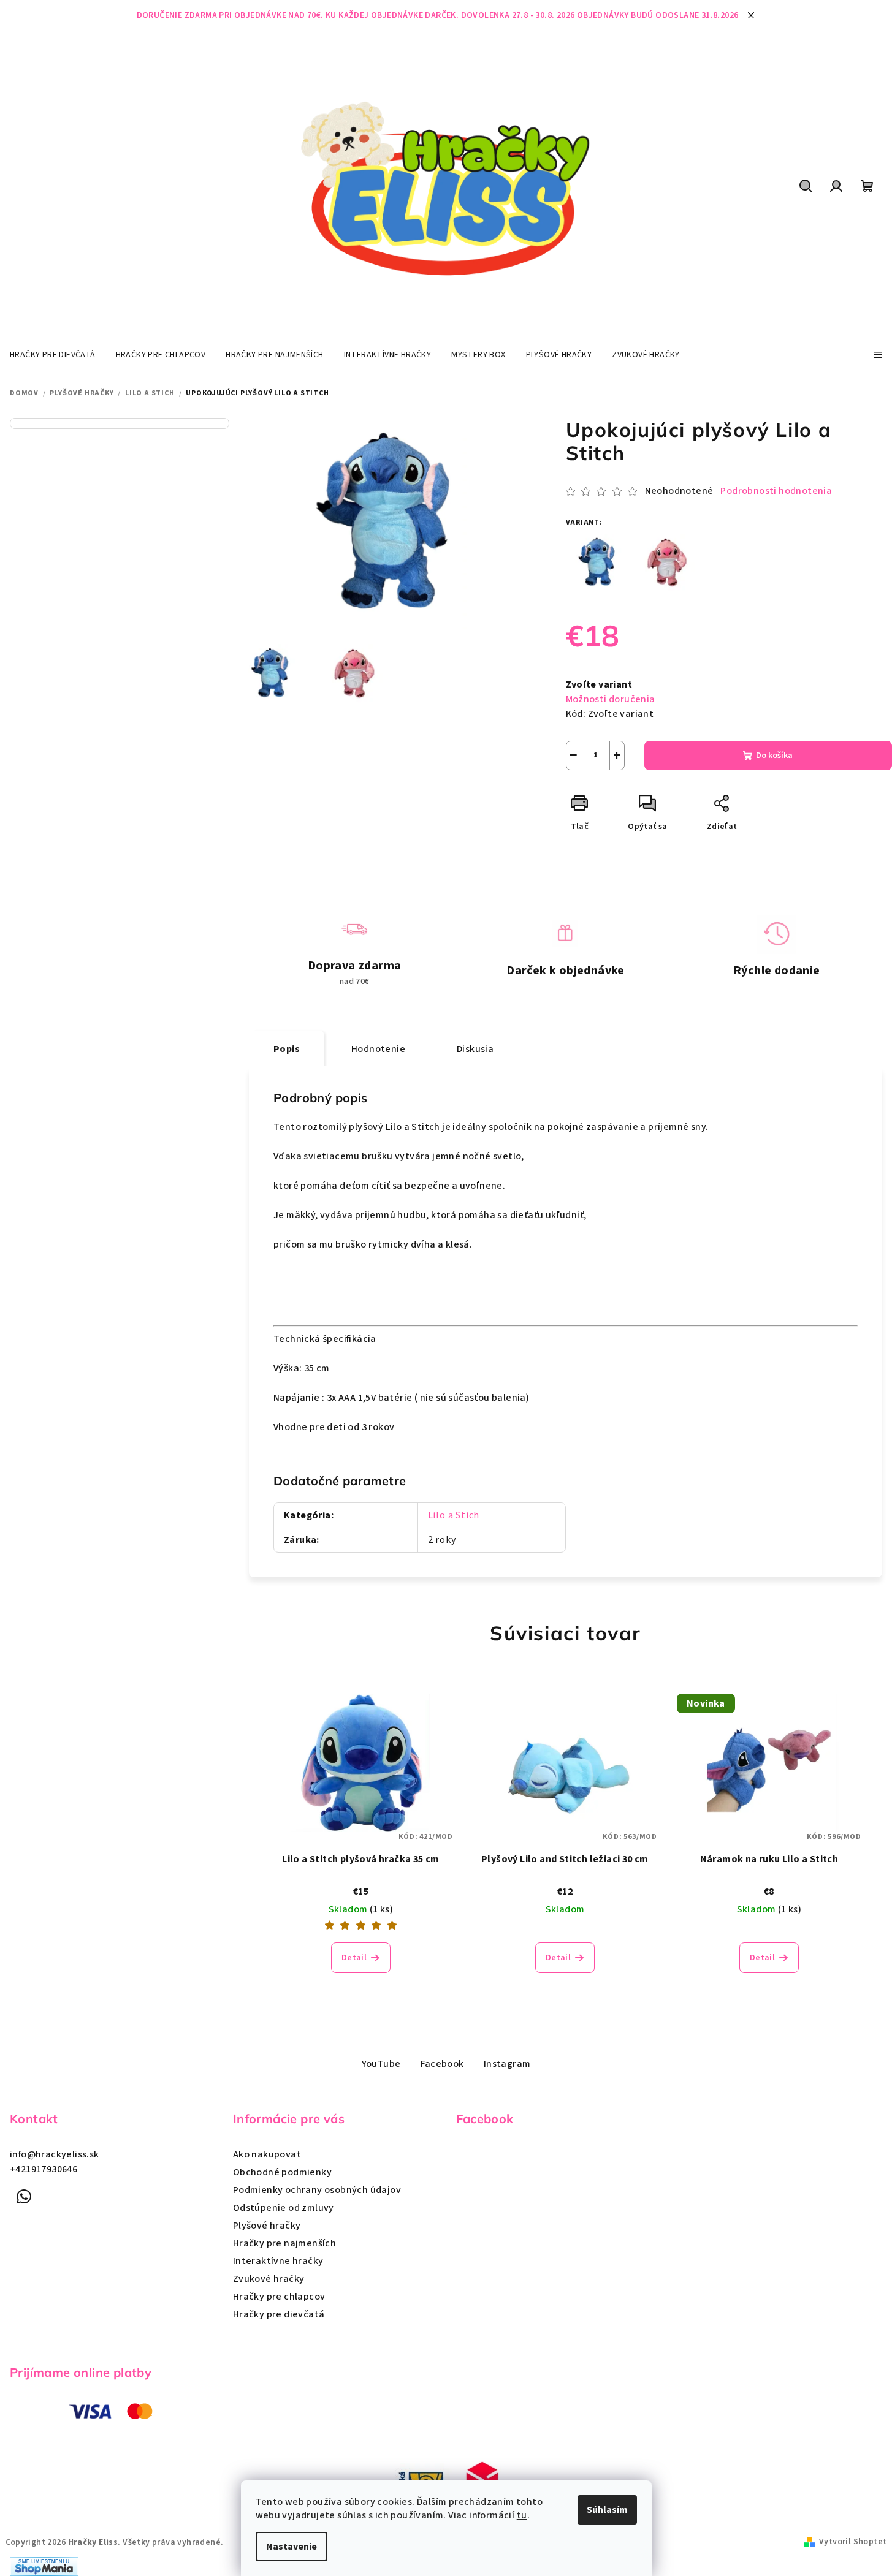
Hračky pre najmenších (284, 2243)
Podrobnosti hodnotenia (776, 491)
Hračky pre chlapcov (279, 2297)
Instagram (507, 2064)
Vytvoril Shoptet (853, 2542)
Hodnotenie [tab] (378, 1049)
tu (522, 2515)
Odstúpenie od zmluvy (284, 2208)
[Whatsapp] (24, 2197)
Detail (354, 1958)
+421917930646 (44, 2169)
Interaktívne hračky (278, 2261)
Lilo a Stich (454, 1515)
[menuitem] (53, 355)
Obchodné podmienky (282, 2172)
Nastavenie (292, 2547)
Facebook (442, 2064)
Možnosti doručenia (611, 699)
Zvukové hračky (269, 2279)
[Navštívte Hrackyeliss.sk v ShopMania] (44, 2566)
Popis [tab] (287, 1049)
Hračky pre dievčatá (279, 2314)
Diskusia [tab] (475, 1049)
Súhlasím (607, 2510)
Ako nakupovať (267, 2154)
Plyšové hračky (267, 2226)
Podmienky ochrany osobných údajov (317, 2190)
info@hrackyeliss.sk (55, 2154)
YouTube (381, 2064)
